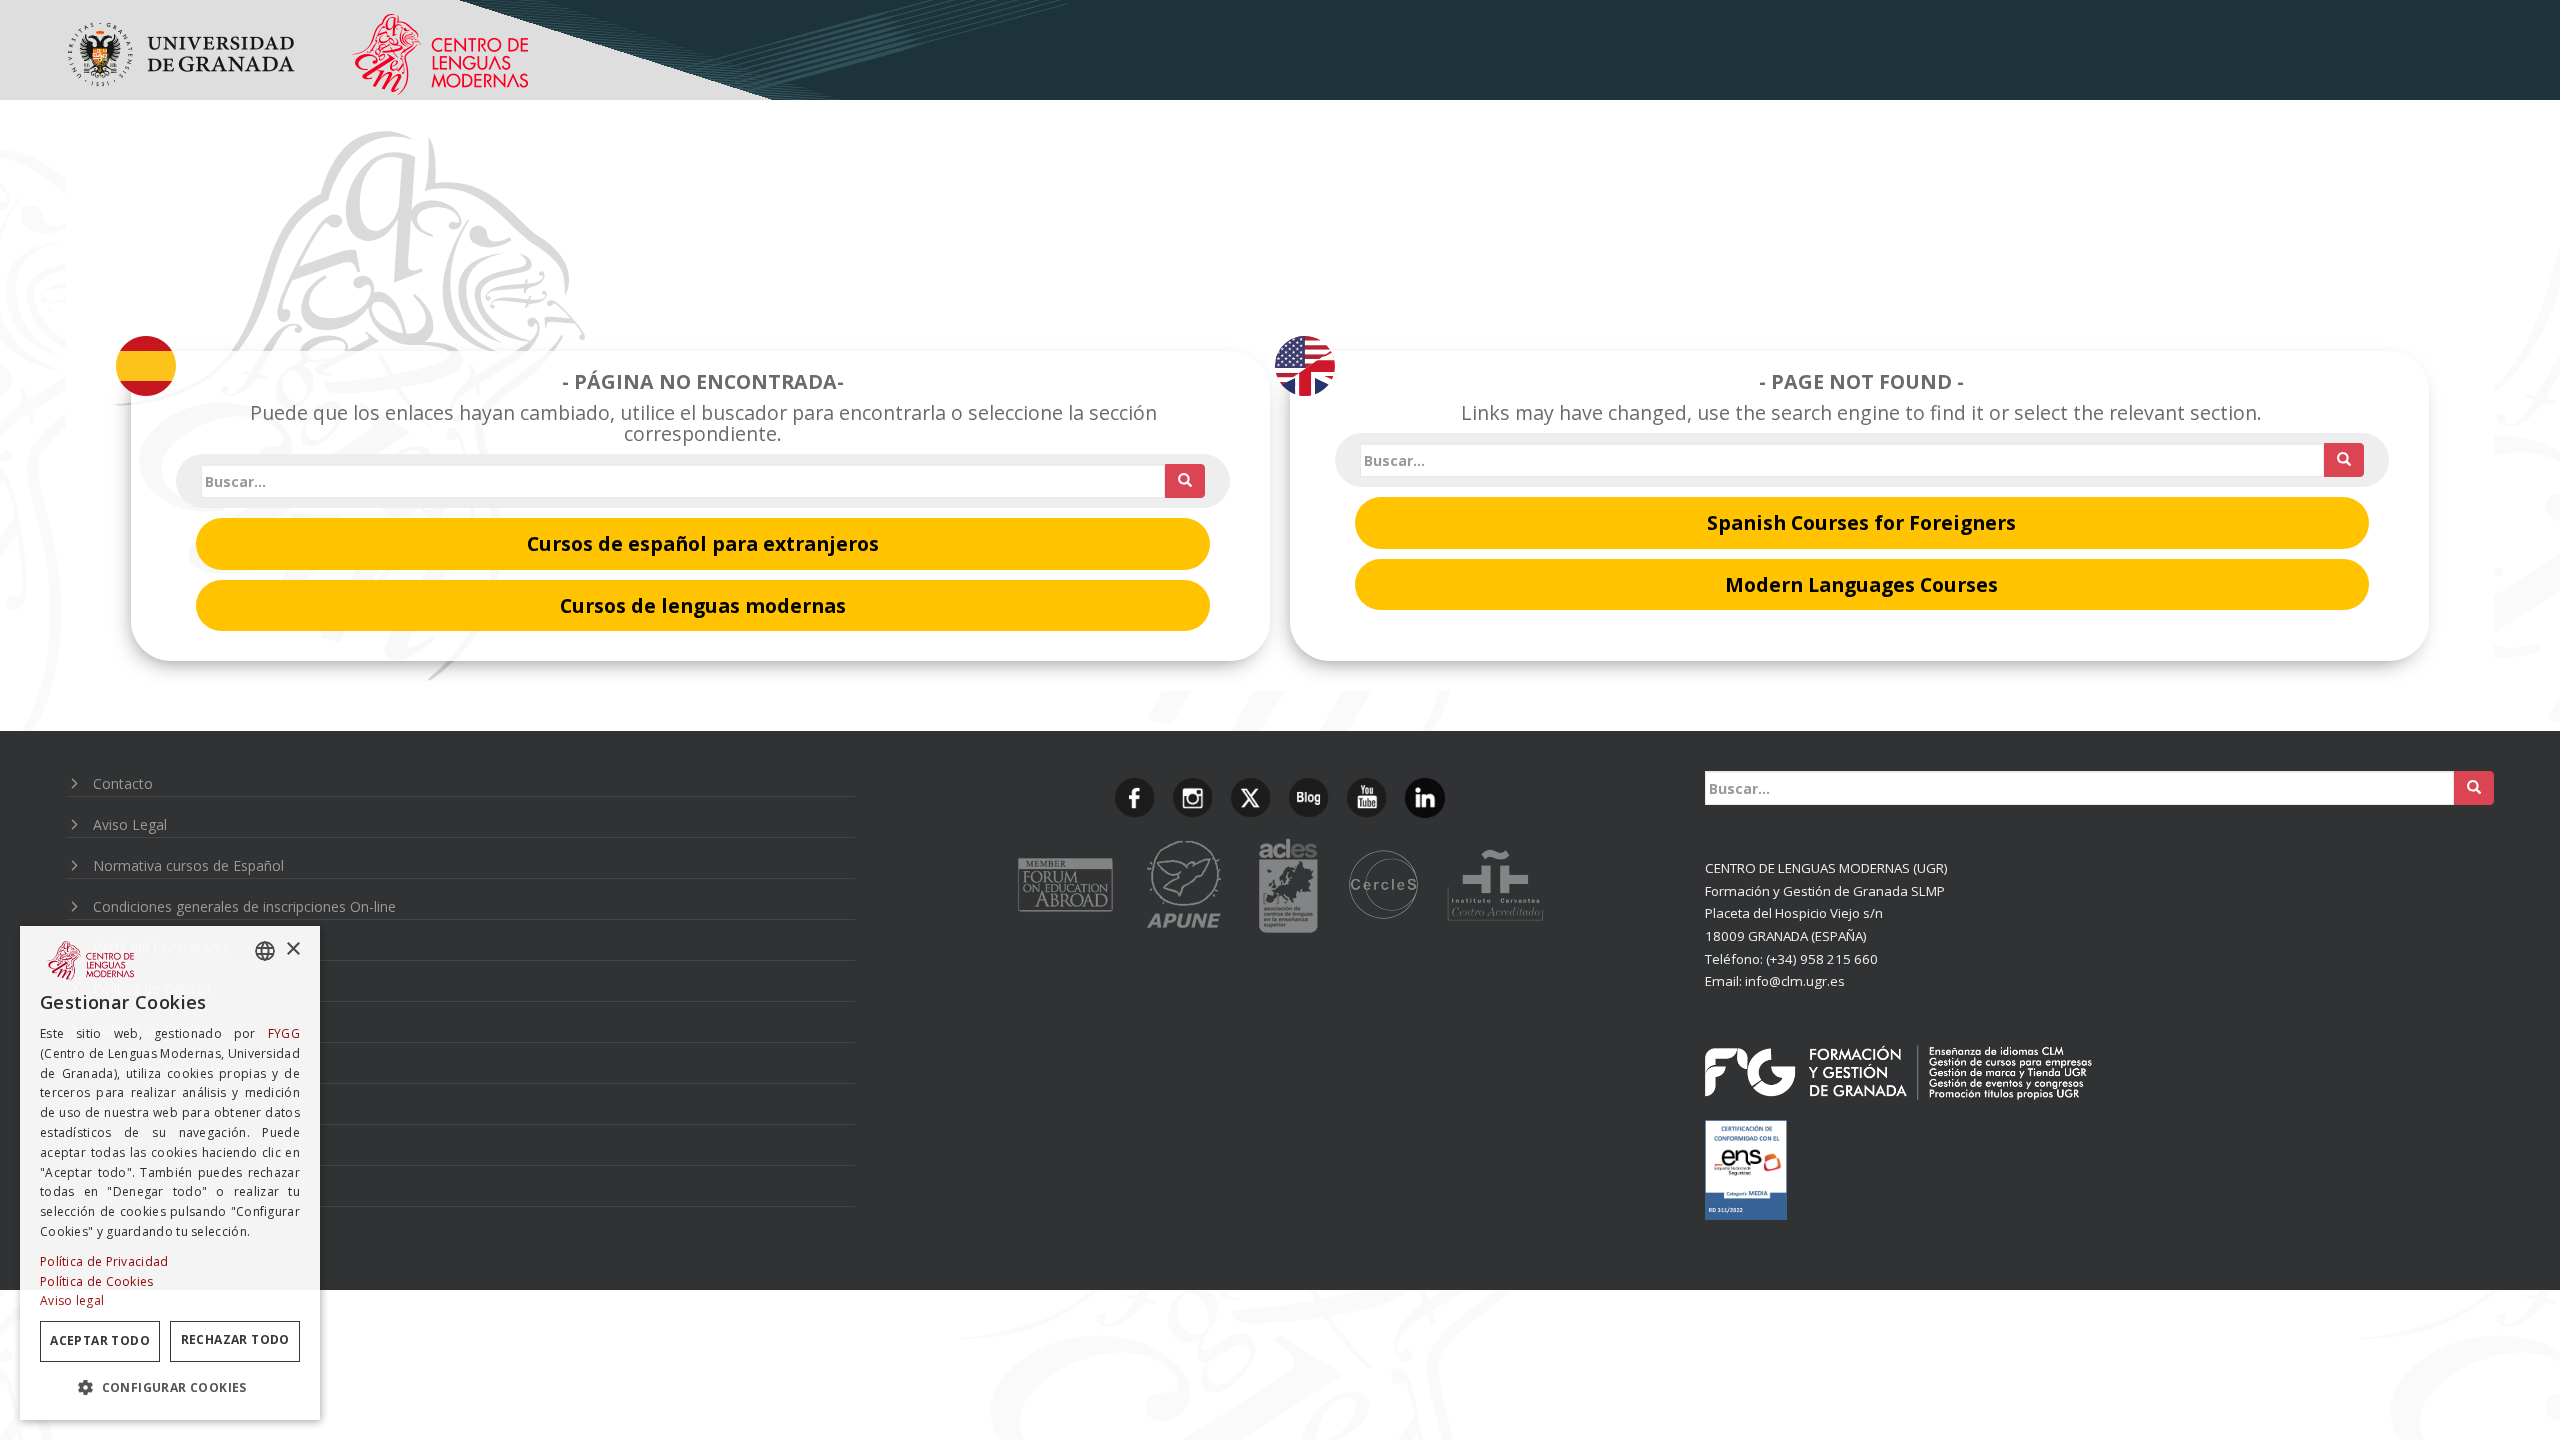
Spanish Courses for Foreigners (1861, 522)
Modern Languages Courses (1861, 584)
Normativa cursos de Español (188, 865)
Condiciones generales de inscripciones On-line (244, 906)
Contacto (123, 783)
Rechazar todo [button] (235, 1339)
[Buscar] (1185, 481)
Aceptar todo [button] (100, 1340)
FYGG (284, 1033)
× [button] (292, 949)
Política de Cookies (97, 1281)
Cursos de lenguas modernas (703, 605)
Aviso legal (72, 1300)
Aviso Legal (130, 824)
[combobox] (265, 951)
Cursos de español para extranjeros (703, 543)
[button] (170, 1387)
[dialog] (170, 1173)
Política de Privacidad (104, 1261)
